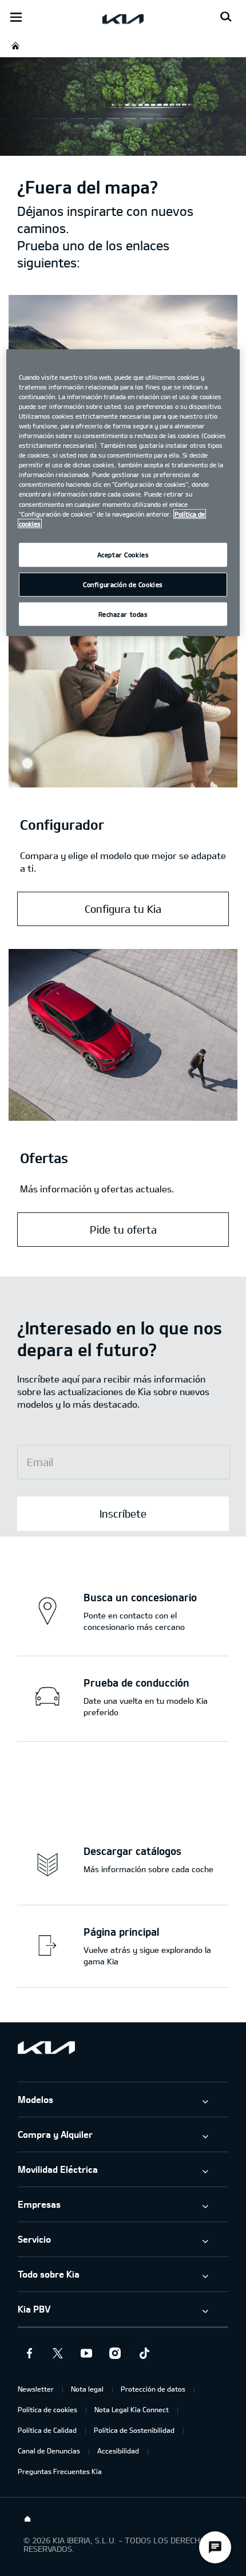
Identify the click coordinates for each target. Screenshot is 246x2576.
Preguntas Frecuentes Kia (60, 2471)
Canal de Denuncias (49, 2451)
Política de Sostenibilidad (134, 2430)
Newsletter (36, 2389)
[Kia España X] (58, 2353)
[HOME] (15, 46)
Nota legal (87, 2389)
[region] (123, 493)
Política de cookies (47, 2409)
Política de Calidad (47, 2430)
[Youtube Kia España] (86, 2353)
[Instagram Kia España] (115, 2353)
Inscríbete (123, 1514)
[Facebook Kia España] (29, 2353)
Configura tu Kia (123, 909)
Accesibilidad (118, 2451)
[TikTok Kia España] (144, 2353)
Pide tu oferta (123, 1230)
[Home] (27, 2519)
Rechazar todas (123, 614)
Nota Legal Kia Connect (132, 2409)
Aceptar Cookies (123, 554)
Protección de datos (153, 2389)
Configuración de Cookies (123, 584)
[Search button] (226, 17)
